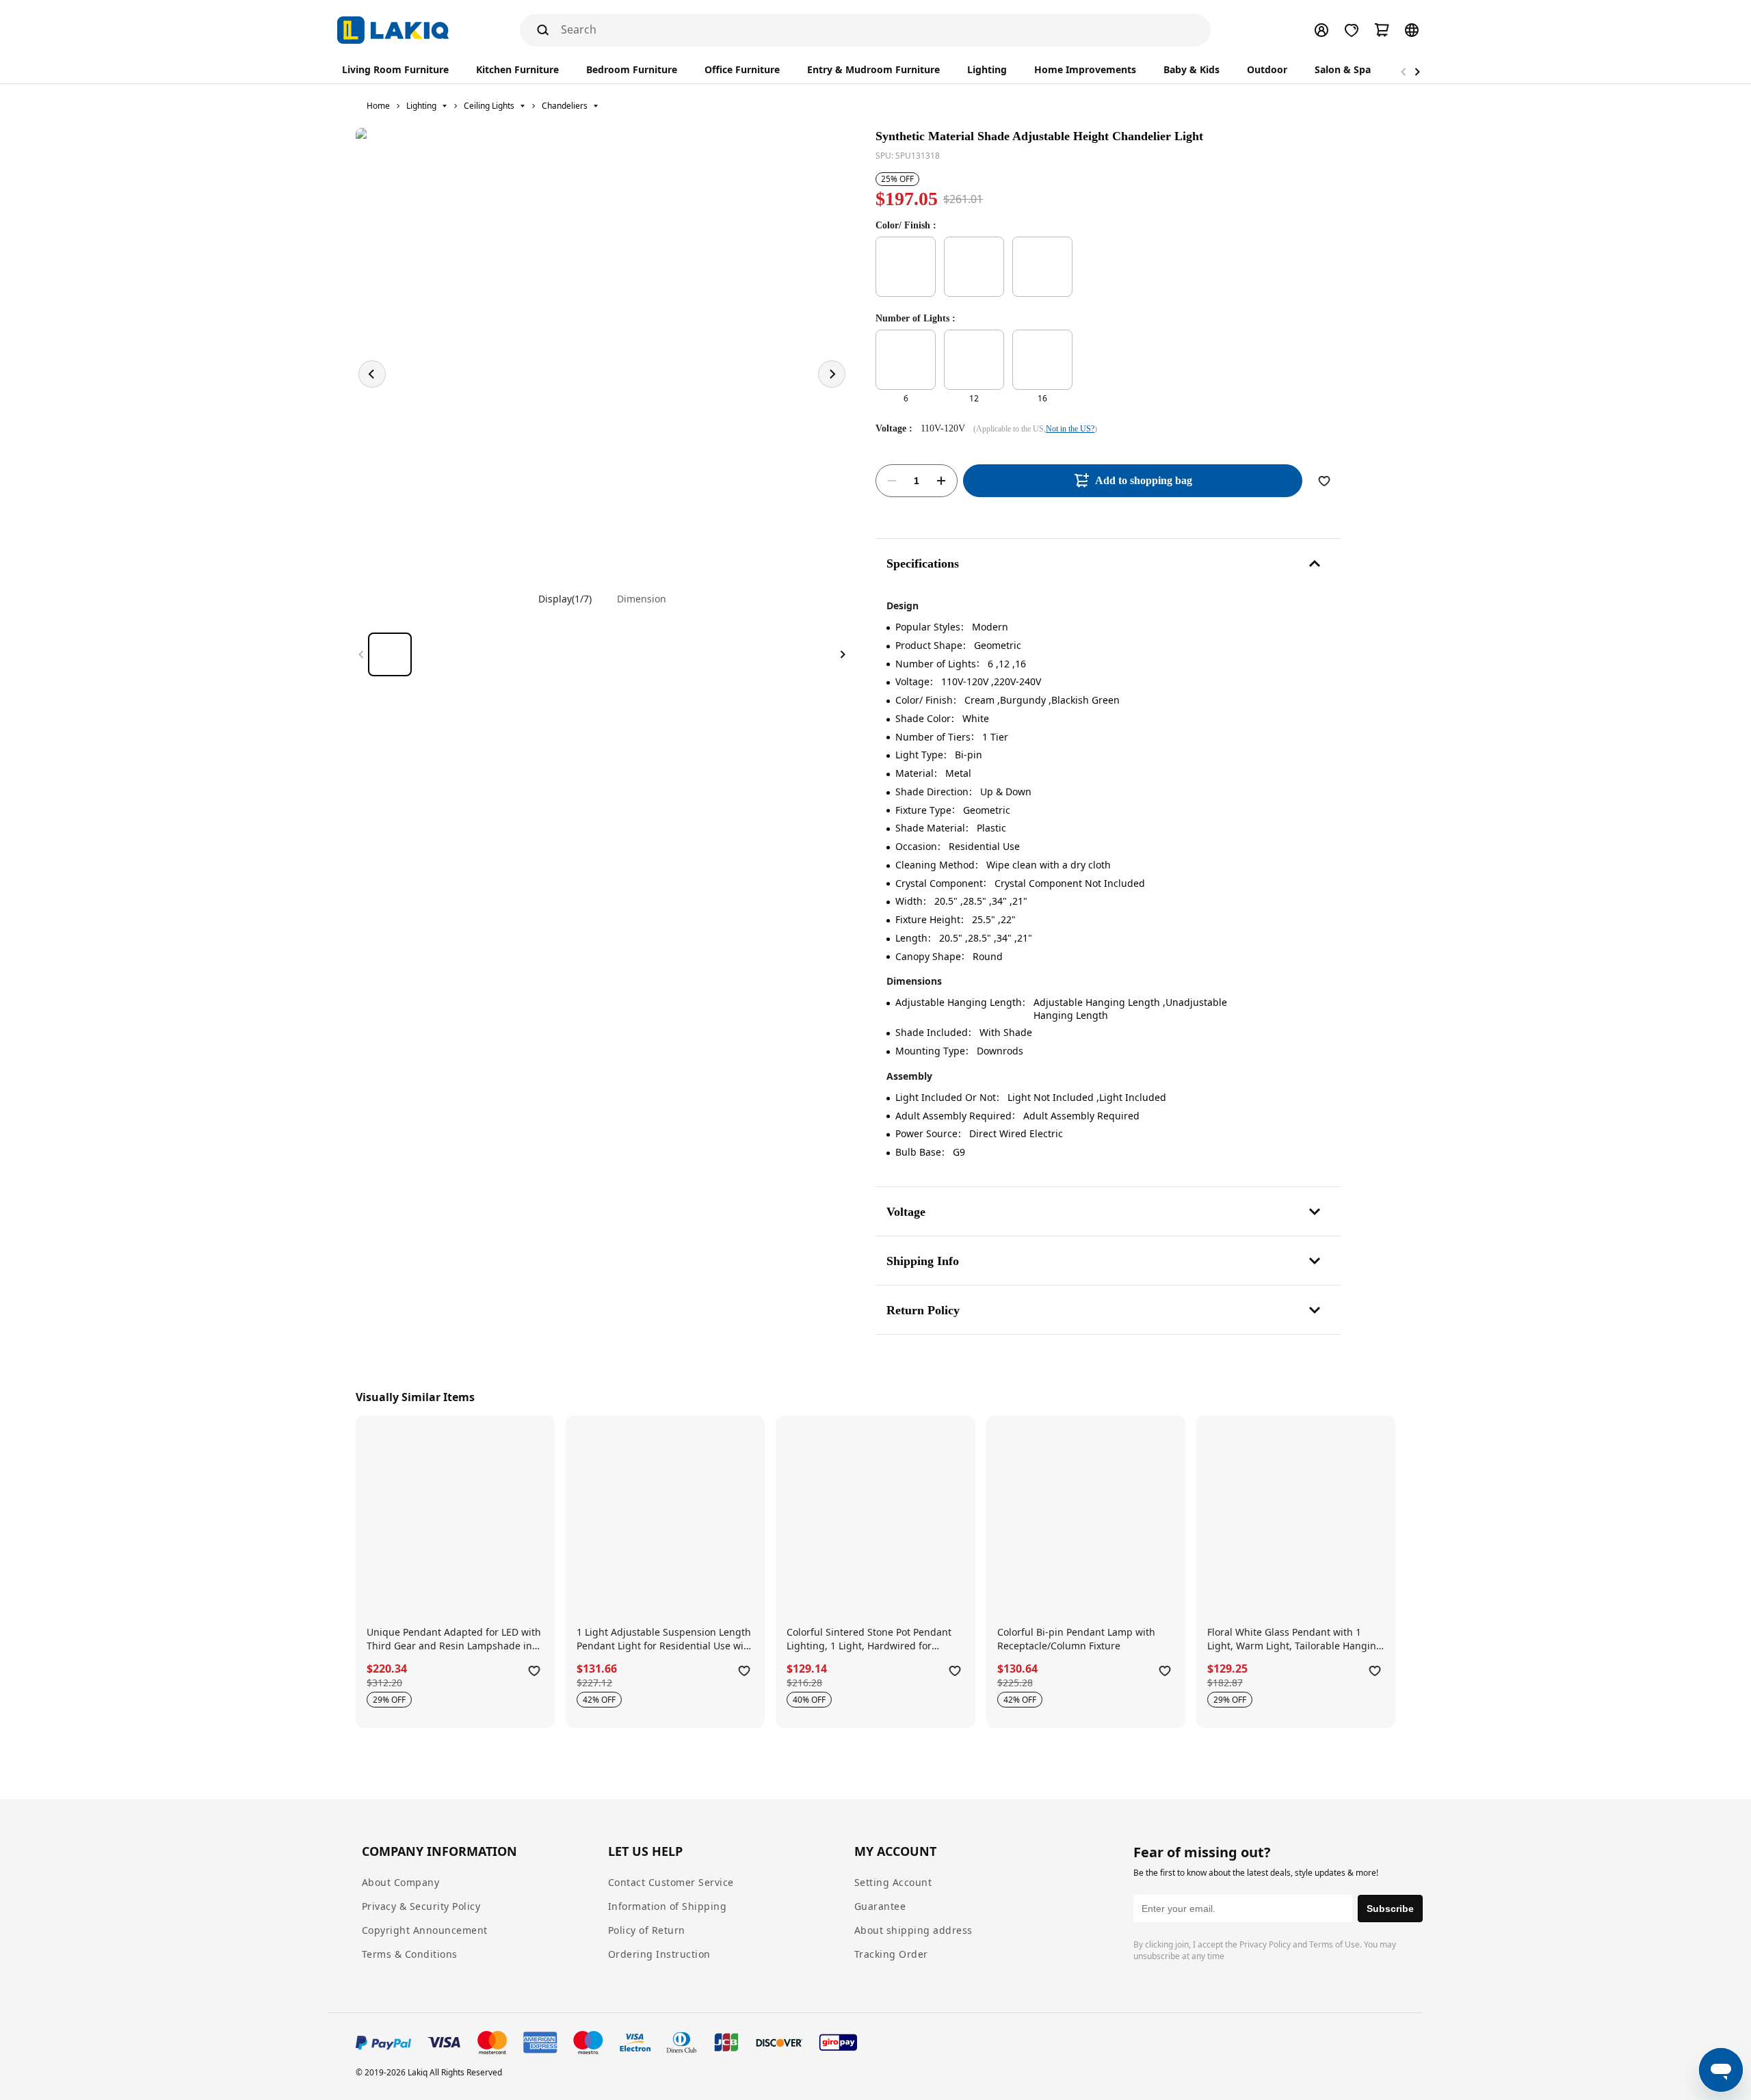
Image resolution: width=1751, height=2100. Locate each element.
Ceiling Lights (489, 106)
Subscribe (1390, 1909)
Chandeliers (565, 106)
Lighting (421, 106)
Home (378, 106)
